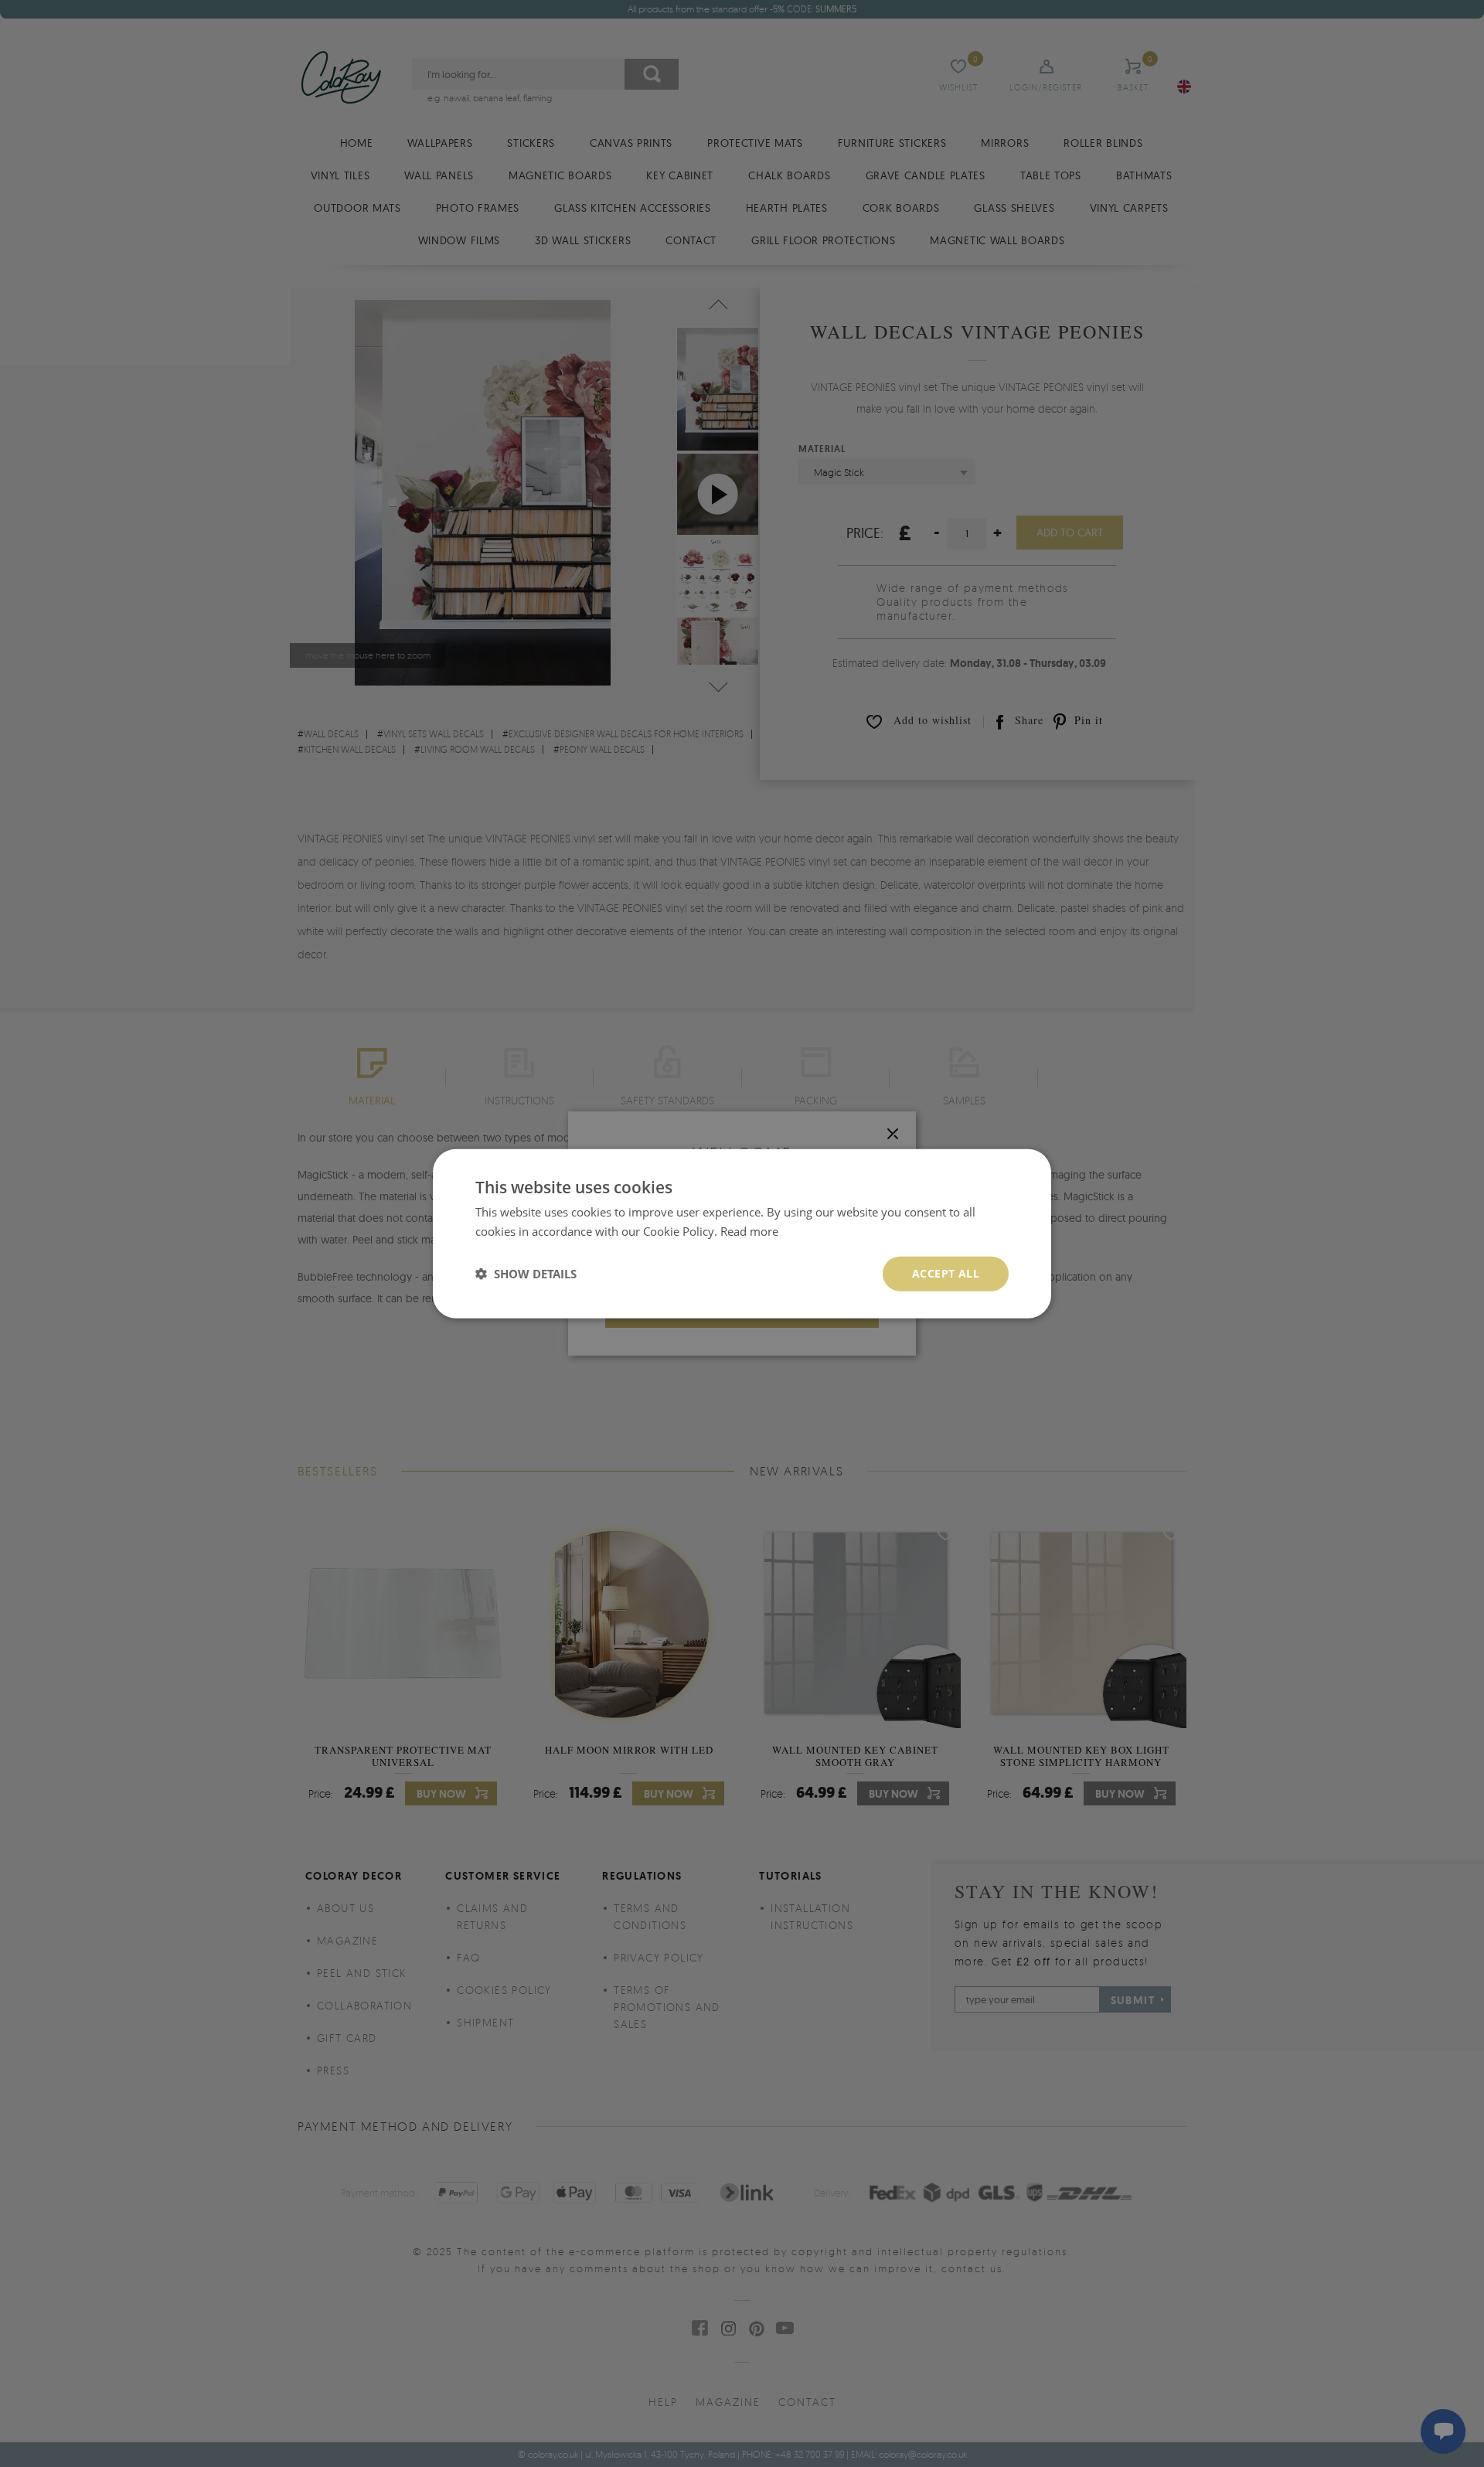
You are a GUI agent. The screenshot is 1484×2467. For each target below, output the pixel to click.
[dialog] (742, 1234)
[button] (526, 1274)
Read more (749, 1231)
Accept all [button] (946, 1273)
